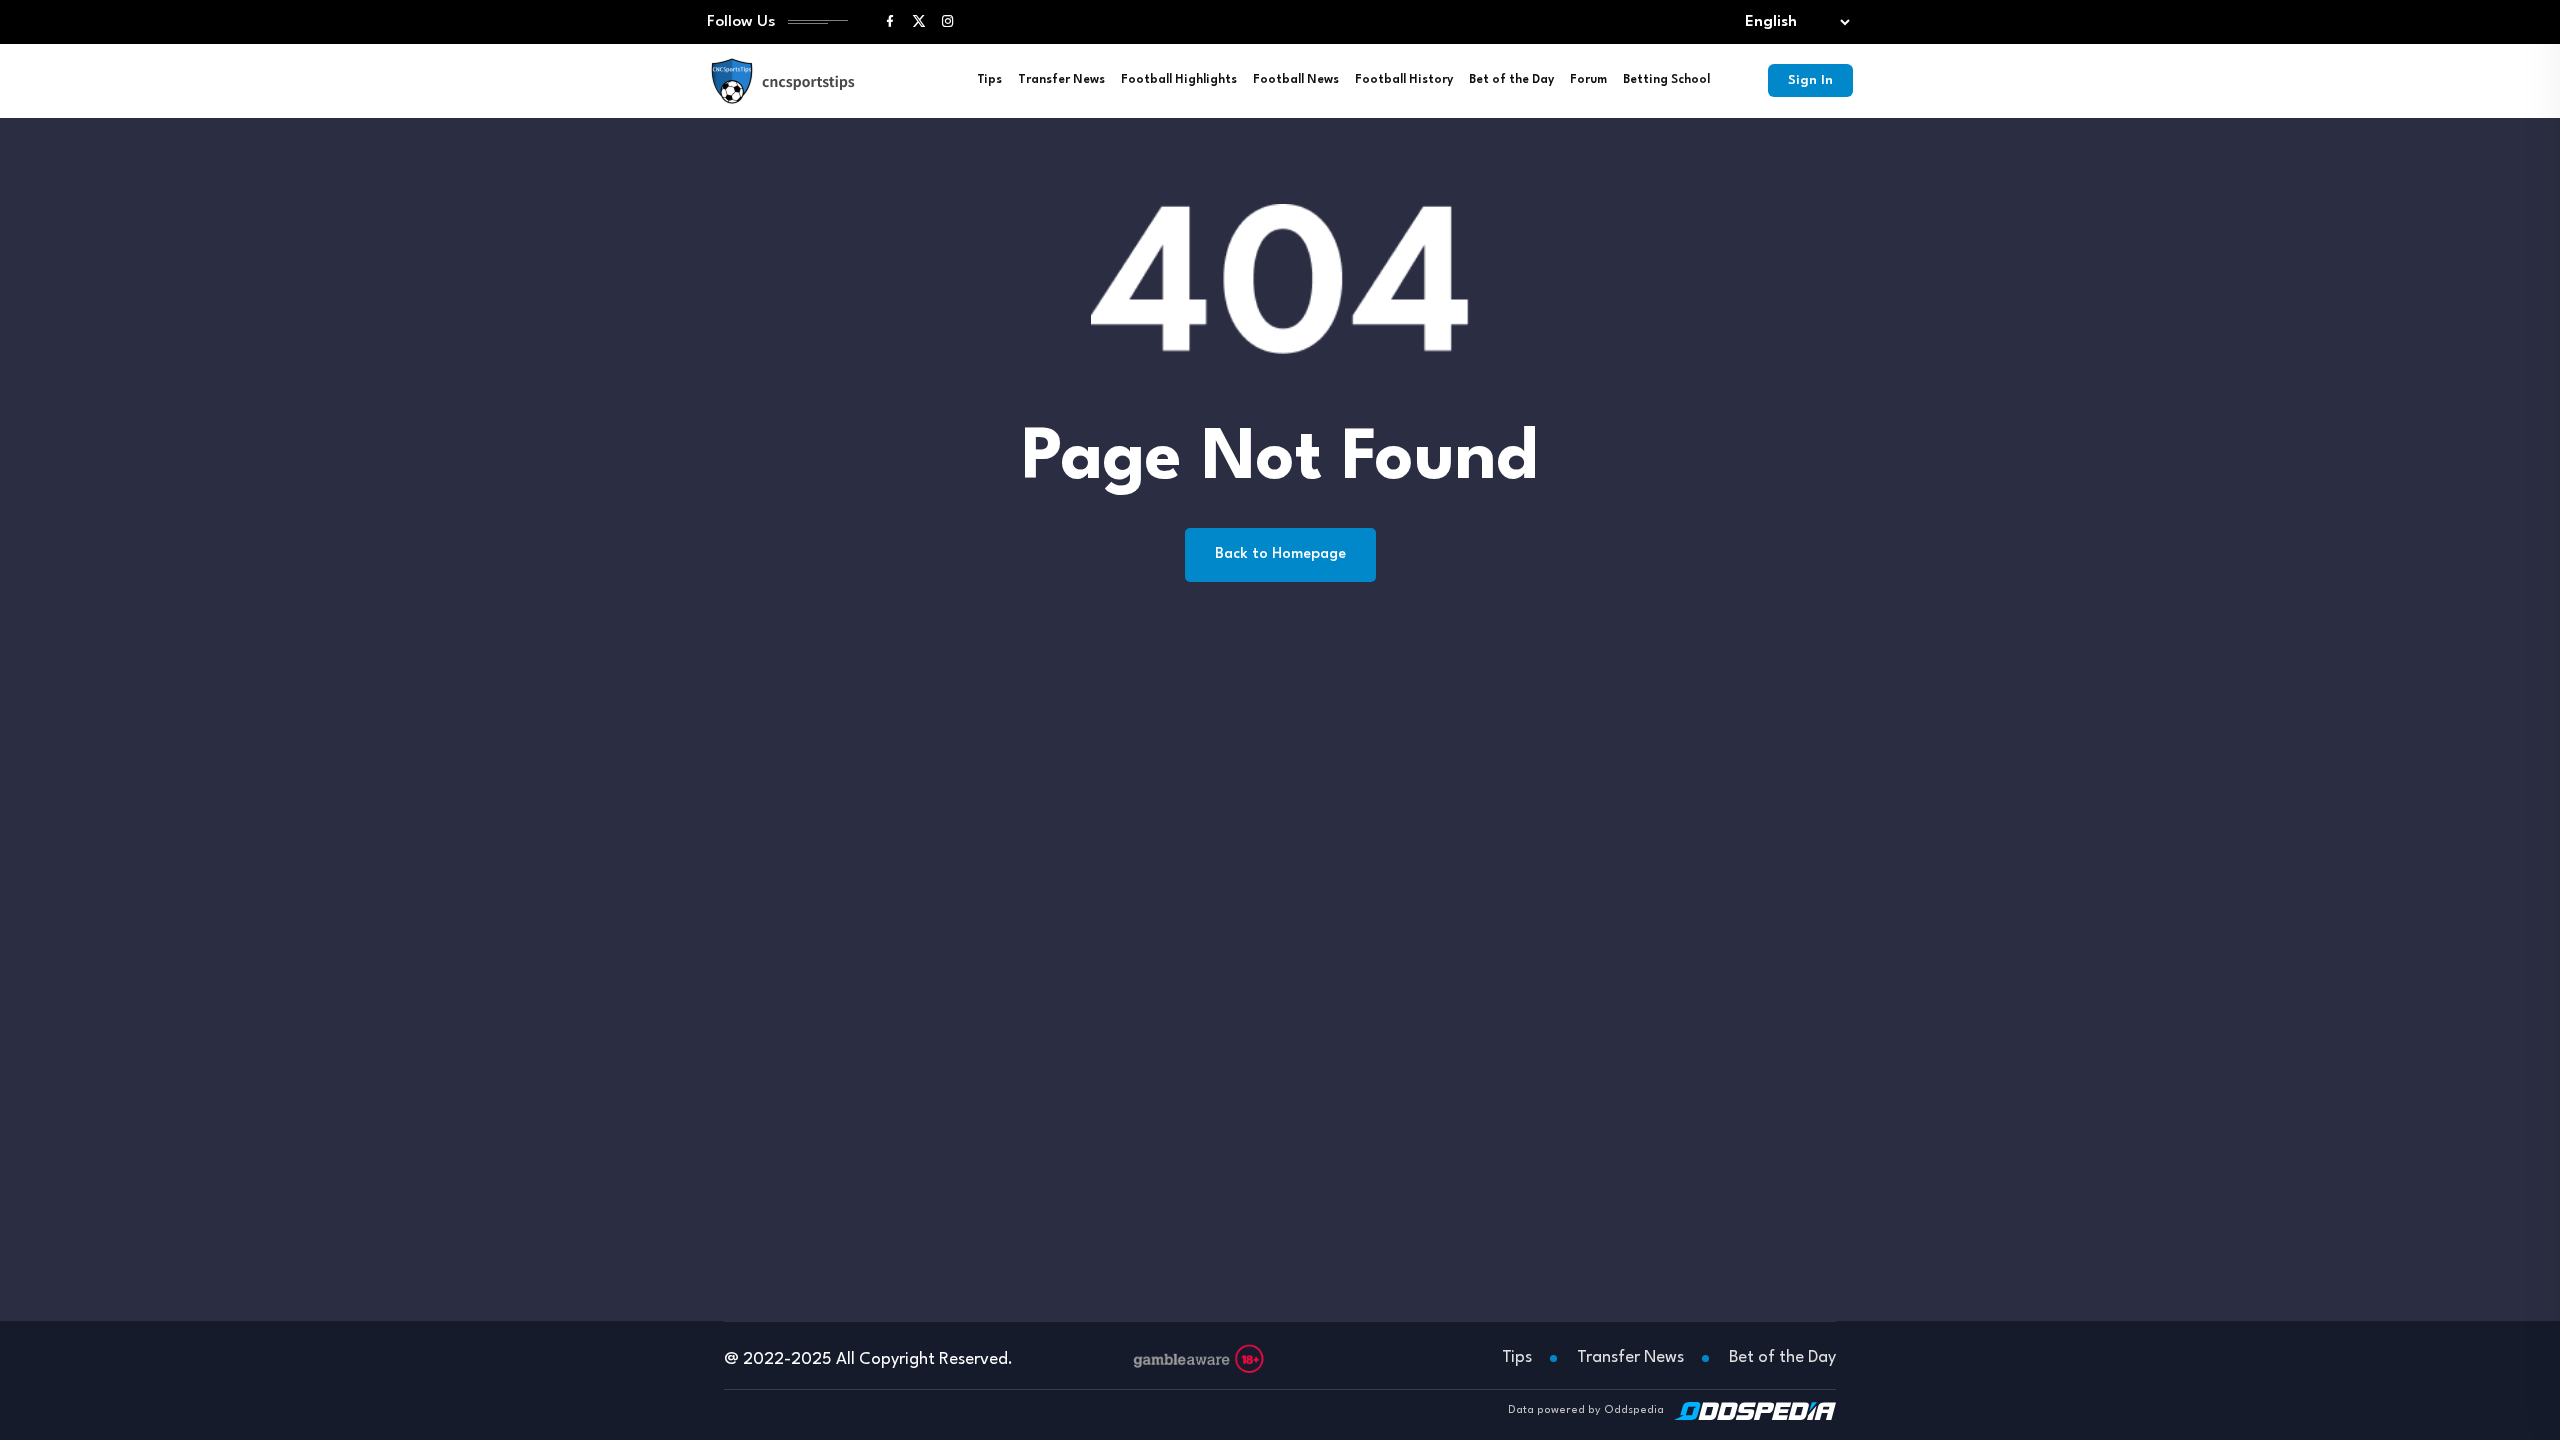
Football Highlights (1179, 80)
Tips (989, 80)
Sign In (1810, 80)
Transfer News (1061, 80)
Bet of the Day (1511, 80)
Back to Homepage (1280, 554)
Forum (1588, 80)
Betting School (1666, 80)
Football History (1404, 80)
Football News (1296, 80)
